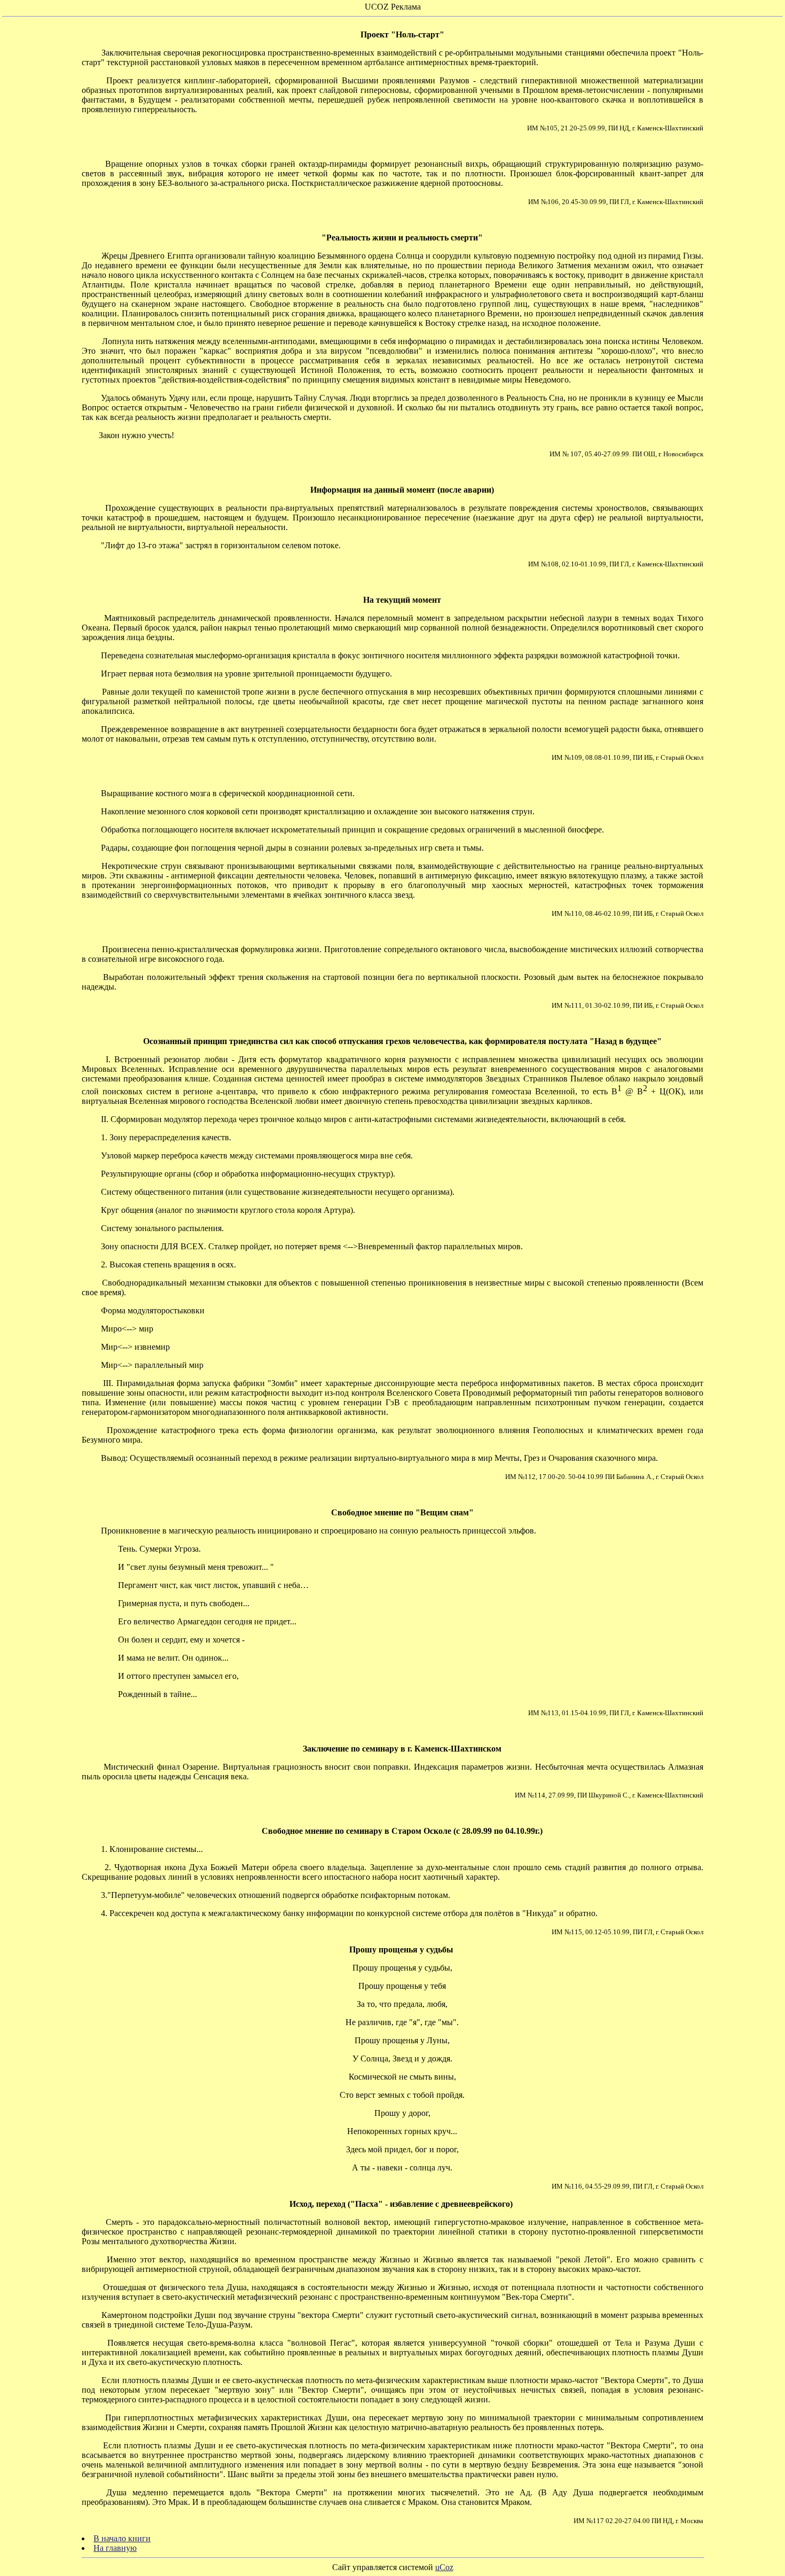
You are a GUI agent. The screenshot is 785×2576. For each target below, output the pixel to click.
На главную (115, 2548)
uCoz (444, 2567)
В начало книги (122, 2538)
